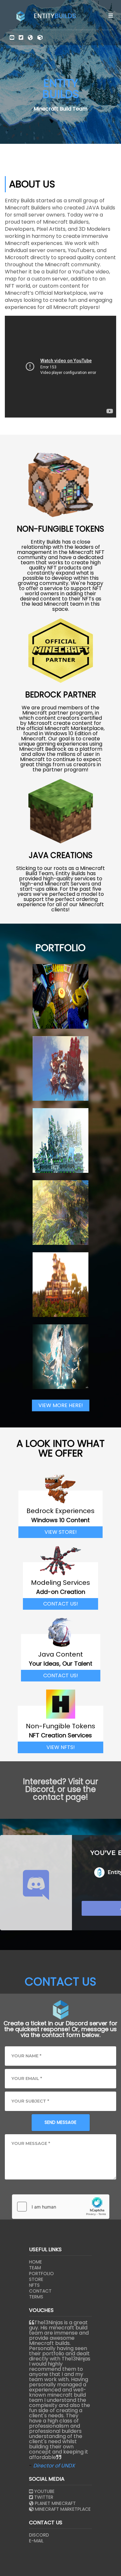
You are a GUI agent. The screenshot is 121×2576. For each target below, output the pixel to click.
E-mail (36, 2541)
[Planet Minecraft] (30, 38)
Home (35, 2262)
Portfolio (41, 2274)
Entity (55, 16)
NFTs (34, 2285)
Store (36, 2279)
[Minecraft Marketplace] (40, 38)
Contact (40, 2291)
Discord (39, 2535)
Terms (36, 2297)
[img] (111, 16)
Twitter (43, 2497)
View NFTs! (61, 1747)
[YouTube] (12, 38)
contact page (59, 1797)
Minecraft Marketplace (62, 2509)
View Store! (61, 1532)
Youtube (44, 2491)
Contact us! (61, 1604)
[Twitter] (21, 38)
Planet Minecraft (55, 2503)
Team (35, 2268)
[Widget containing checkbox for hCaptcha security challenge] (61, 2207)
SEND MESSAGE (60, 2122)
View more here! (61, 1405)
